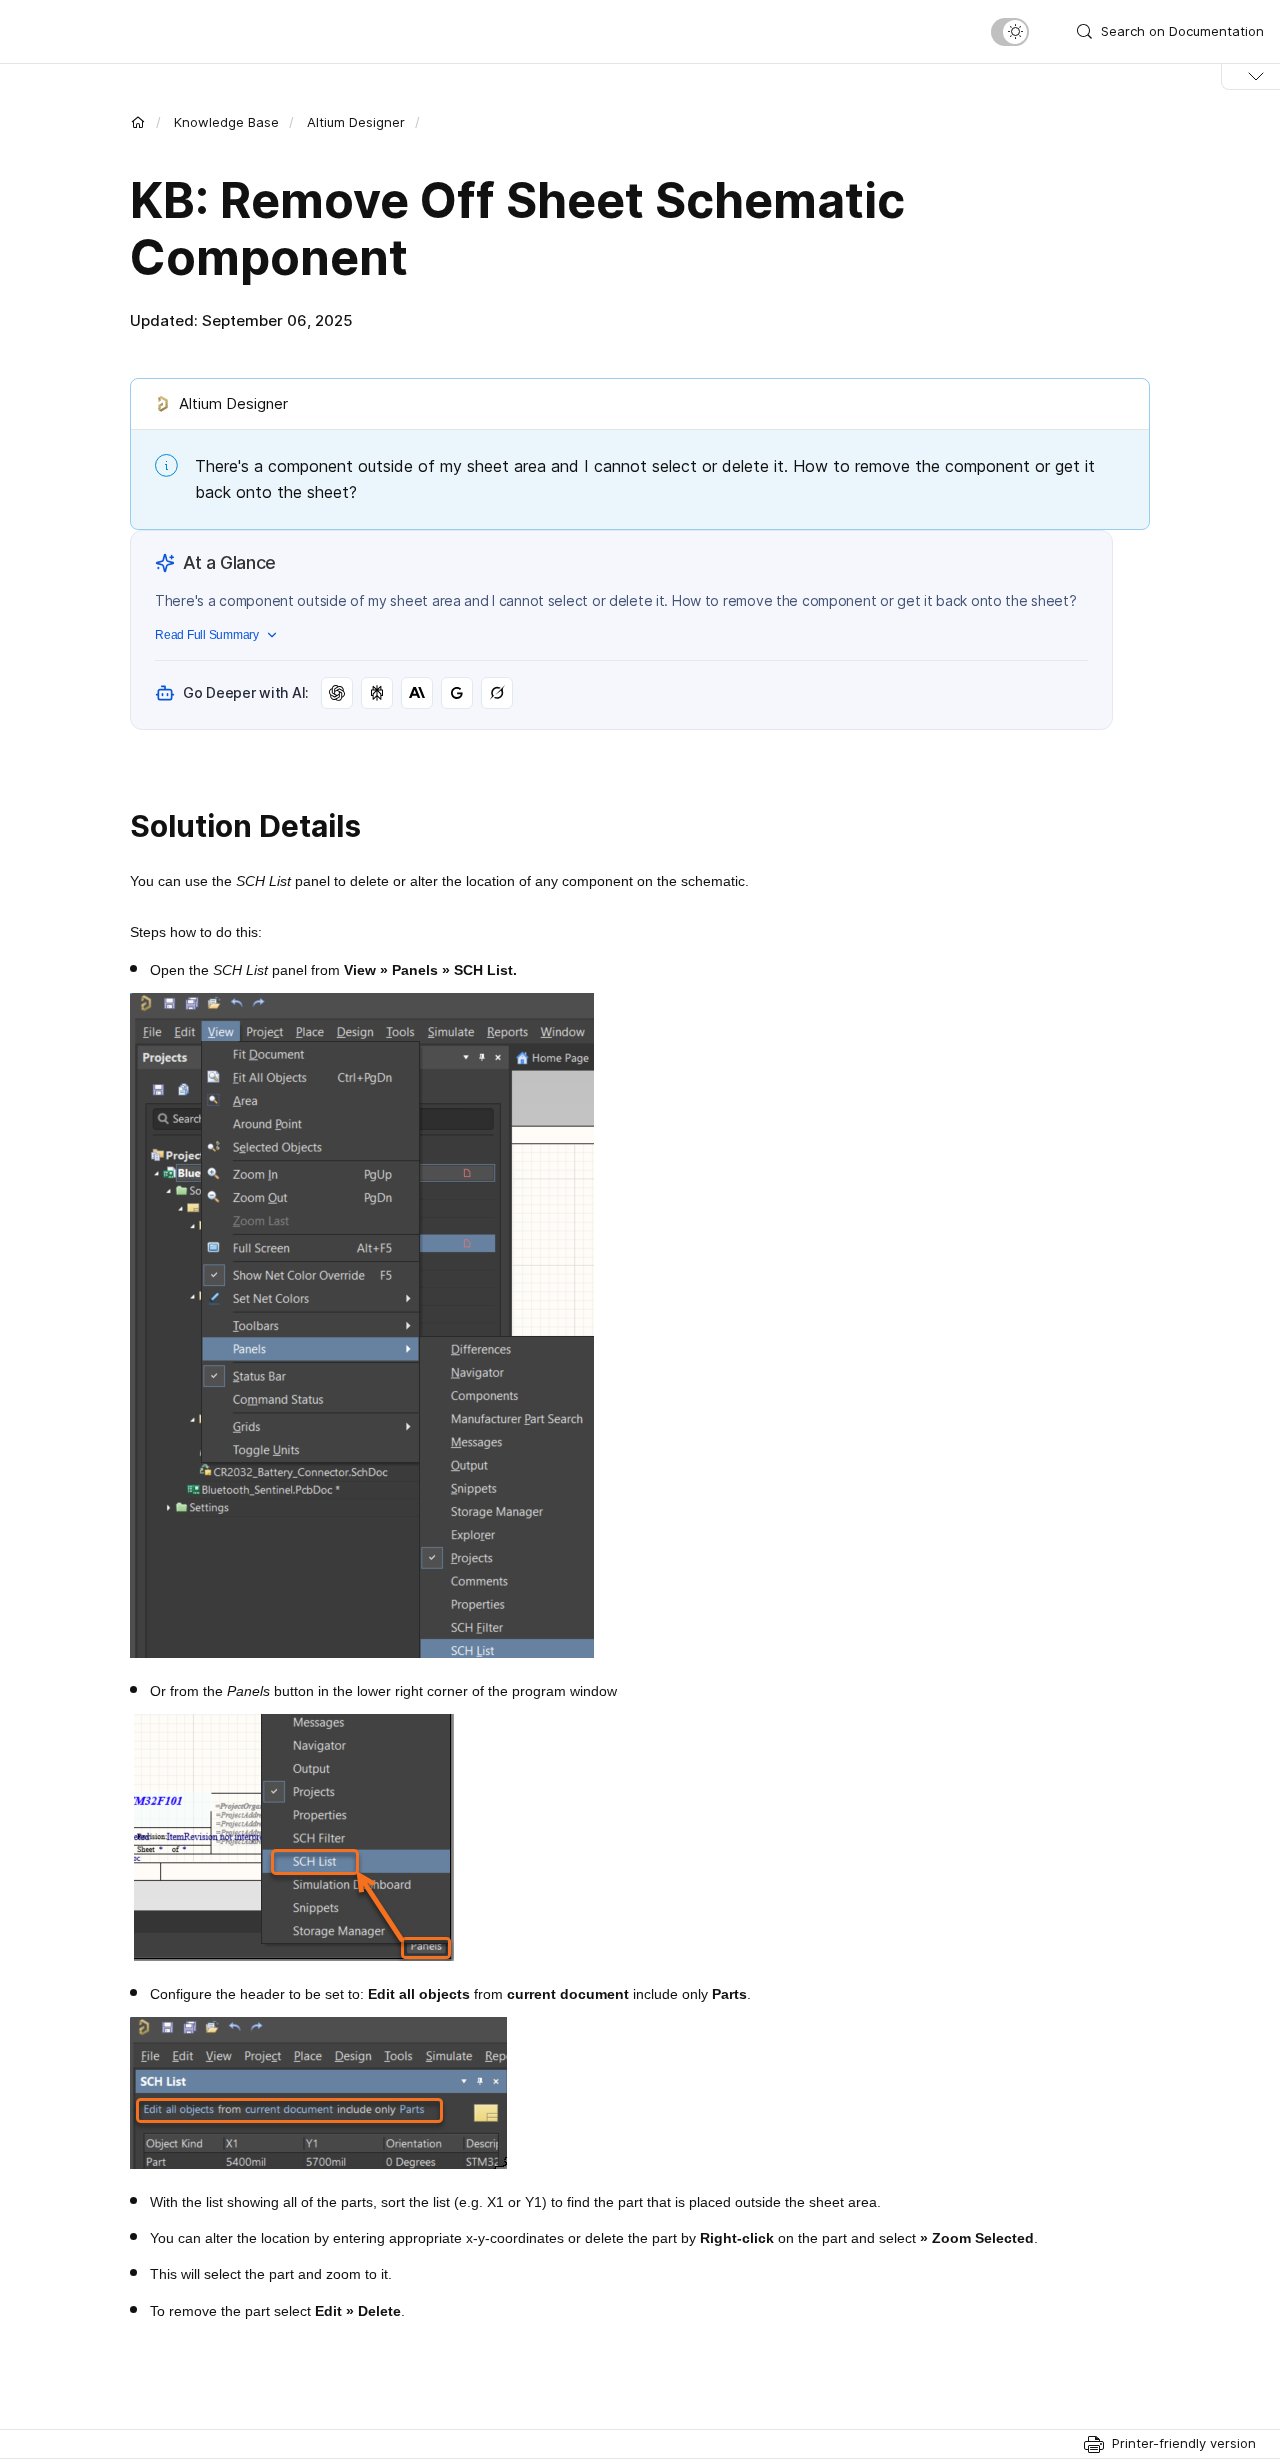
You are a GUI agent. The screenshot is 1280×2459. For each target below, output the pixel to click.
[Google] (457, 693)
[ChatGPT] (337, 693)
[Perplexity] (377, 693)
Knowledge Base (226, 122)
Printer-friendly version (1184, 2443)
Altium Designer (356, 122)
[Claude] (417, 693)
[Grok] (497, 693)
